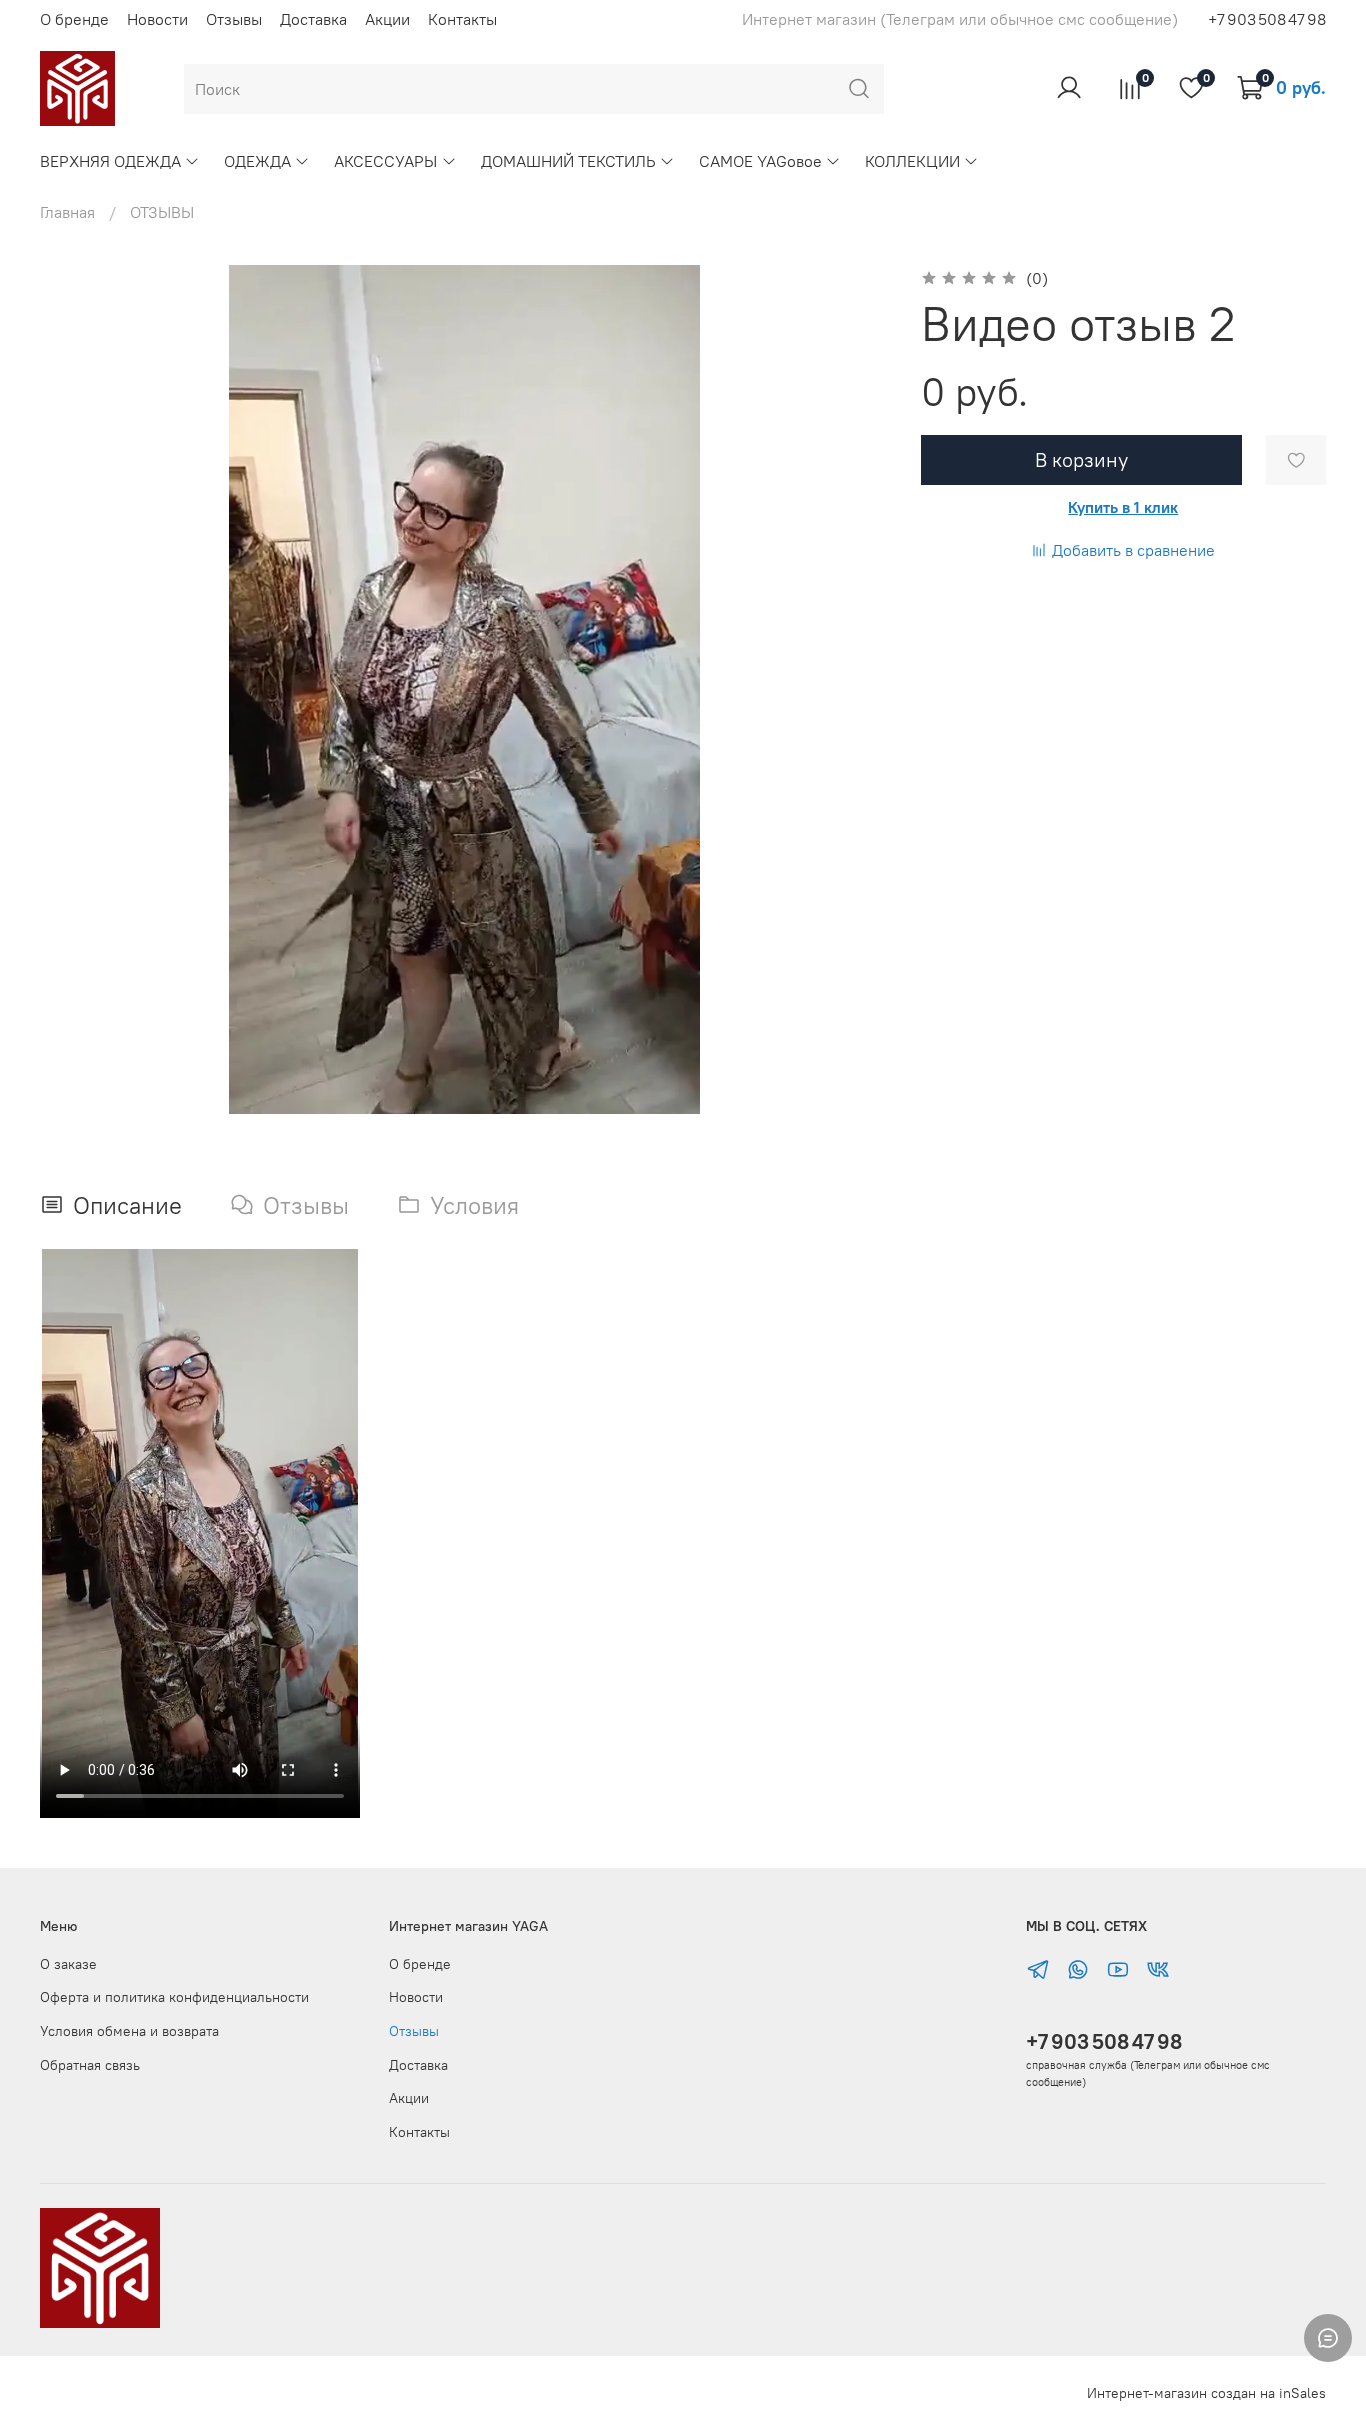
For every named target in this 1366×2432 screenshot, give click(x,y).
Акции (387, 19)
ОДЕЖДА (257, 161)
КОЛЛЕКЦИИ (912, 161)
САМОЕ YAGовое (760, 161)
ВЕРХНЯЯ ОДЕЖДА (110, 161)
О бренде (74, 19)
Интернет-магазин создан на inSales (1206, 2393)
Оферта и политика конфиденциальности (174, 1997)
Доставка (313, 19)
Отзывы (234, 19)
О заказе (68, 1964)
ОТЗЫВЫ (162, 212)
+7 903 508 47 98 (1104, 2041)
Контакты (462, 19)
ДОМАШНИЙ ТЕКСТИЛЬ (568, 161)
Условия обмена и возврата (129, 2031)
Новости (157, 19)
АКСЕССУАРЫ (385, 161)
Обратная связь (90, 2065)
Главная (67, 212)
